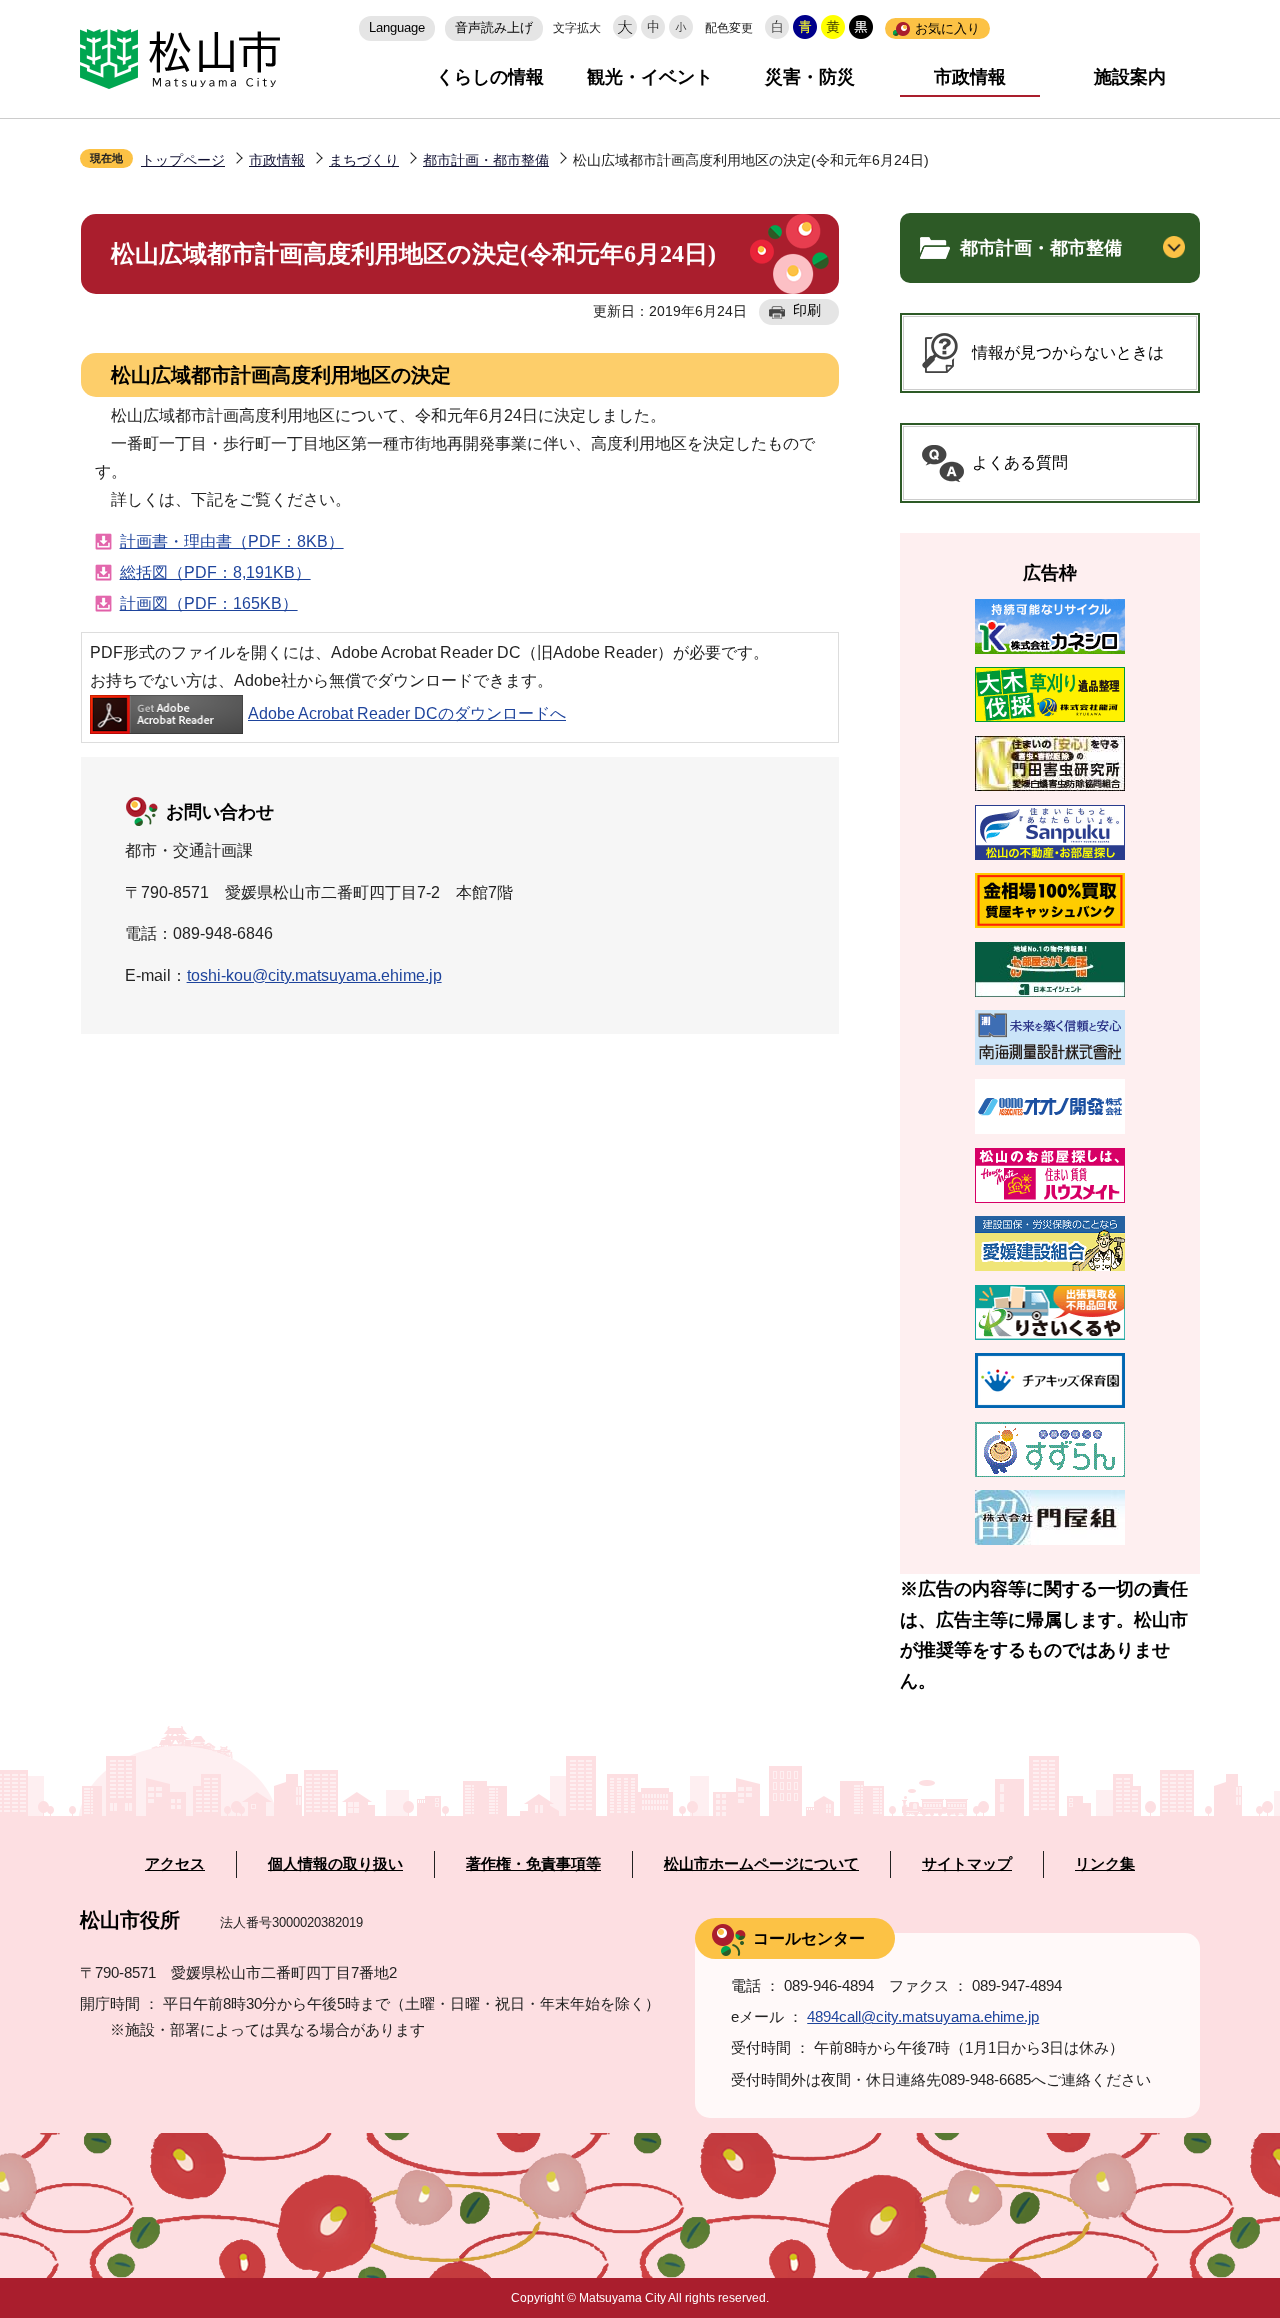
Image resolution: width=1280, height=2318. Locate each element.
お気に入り (947, 28)
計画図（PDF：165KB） (209, 603)
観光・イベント (650, 77)
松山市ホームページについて (761, 1864)
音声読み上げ (494, 27)
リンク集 (1105, 1864)
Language (397, 27)
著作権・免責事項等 (533, 1864)
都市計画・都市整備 (486, 160)
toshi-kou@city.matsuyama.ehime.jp (314, 975)
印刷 (807, 310)
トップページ (183, 160)
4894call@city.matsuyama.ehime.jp (923, 2016)
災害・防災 (810, 77)
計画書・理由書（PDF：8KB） (232, 541)
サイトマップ (967, 1864)
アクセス (175, 1864)
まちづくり (364, 160)
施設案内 (1130, 77)
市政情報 (970, 77)
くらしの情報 (490, 77)
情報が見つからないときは (1068, 352)
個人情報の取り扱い (335, 1864)
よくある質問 (1020, 462)
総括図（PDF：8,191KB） (215, 572)
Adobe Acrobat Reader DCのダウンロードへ (407, 713)
